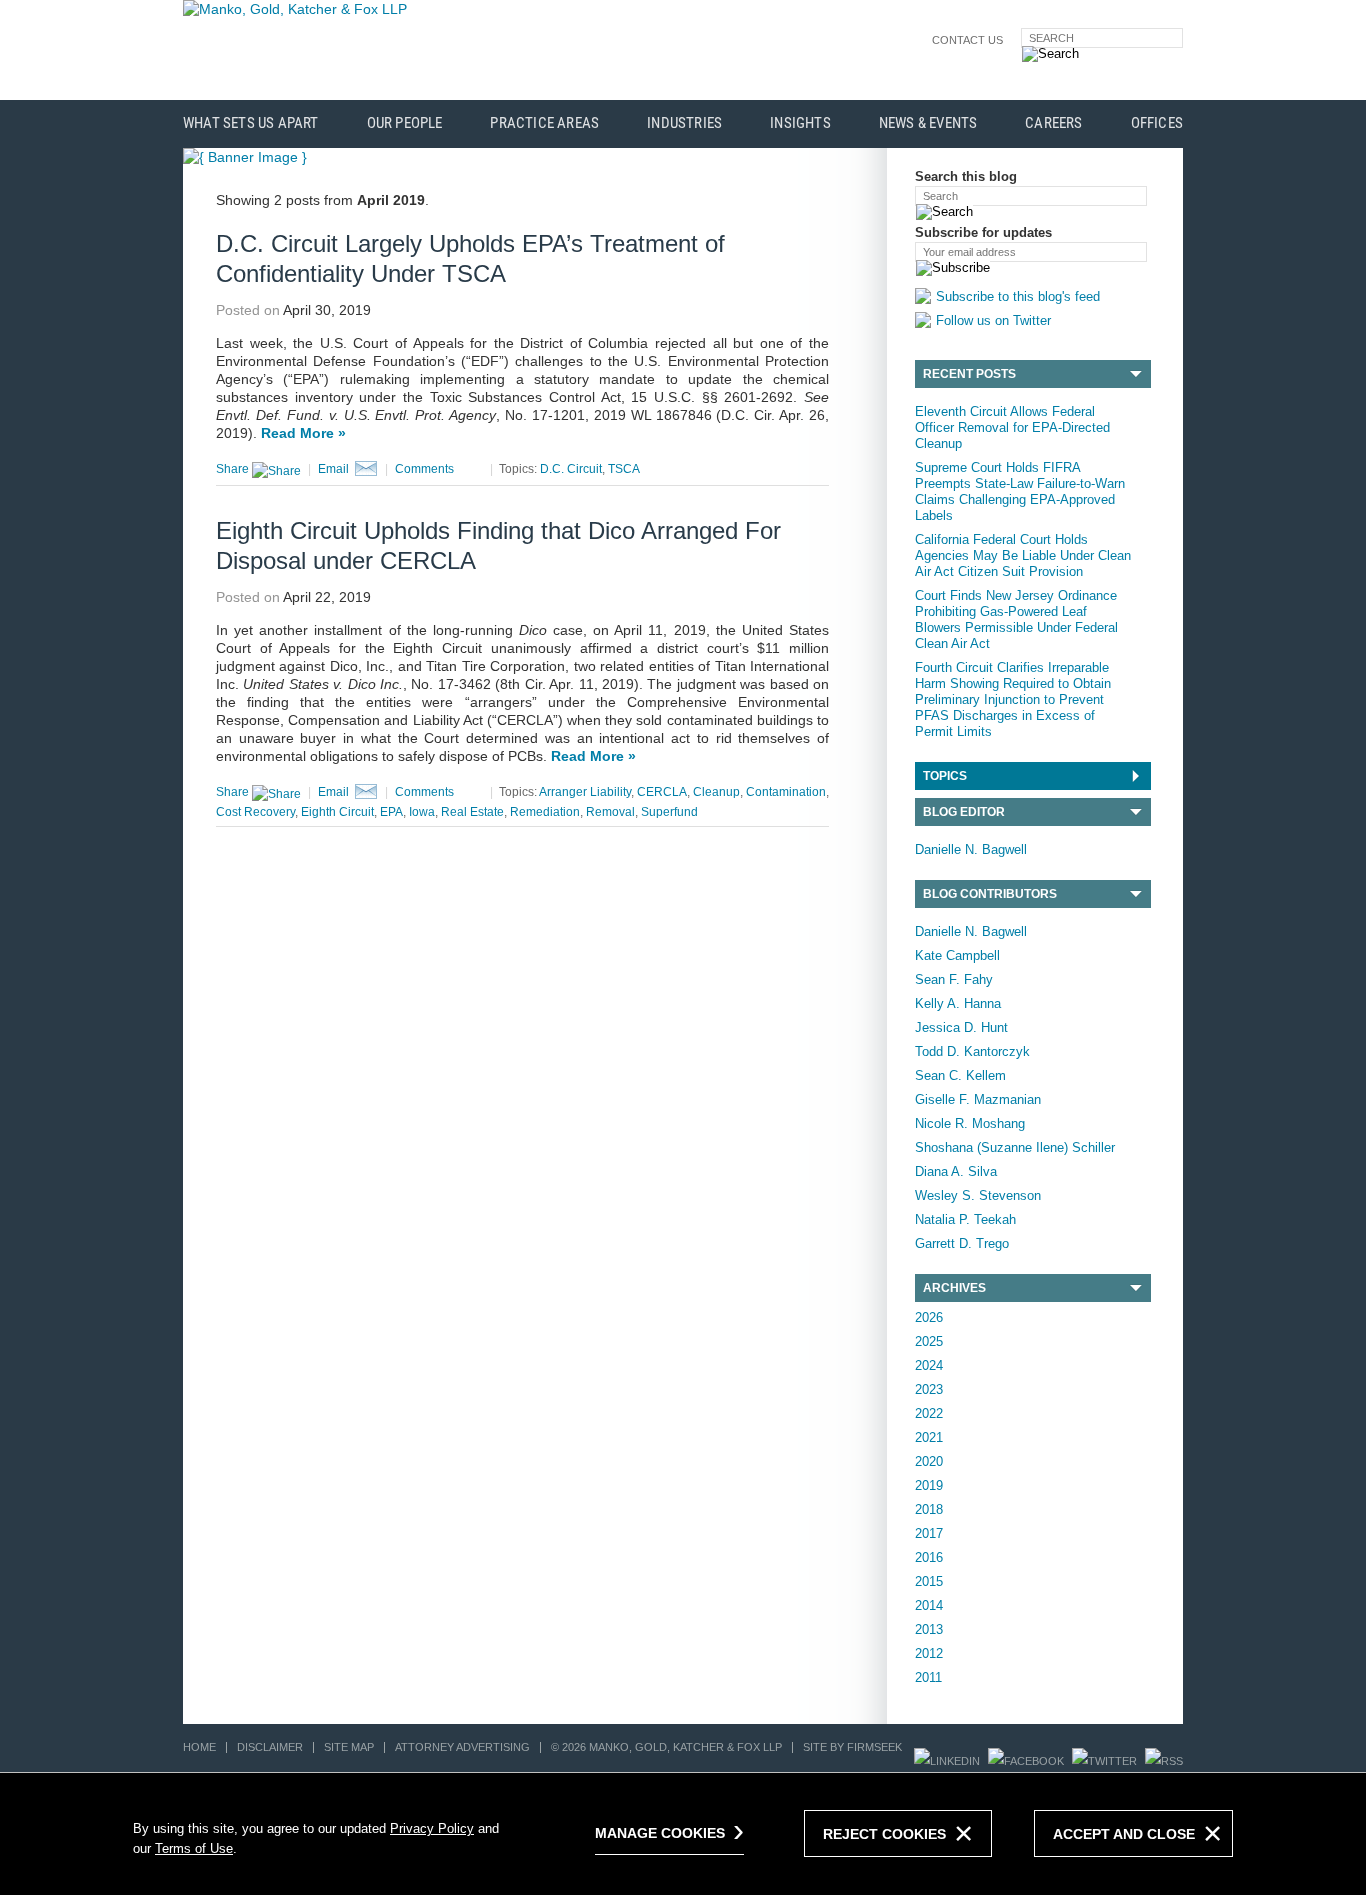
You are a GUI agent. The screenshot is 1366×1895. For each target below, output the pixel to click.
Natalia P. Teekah (965, 1219)
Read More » (303, 433)
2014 (929, 1605)
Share (234, 469)
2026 (929, 1317)
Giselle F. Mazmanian (978, 1099)
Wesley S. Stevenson (978, 1195)
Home (199, 1747)
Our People (405, 123)
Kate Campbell (957, 955)
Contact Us (967, 40)
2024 (929, 1365)
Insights (800, 123)
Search (1051, 38)
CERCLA (662, 792)
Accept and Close (1124, 1834)
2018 (929, 1509)
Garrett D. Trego (962, 1243)
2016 (929, 1557)
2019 (929, 1485)
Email (333, 469)
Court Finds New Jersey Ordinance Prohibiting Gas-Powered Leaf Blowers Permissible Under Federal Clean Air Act (1016, 619)
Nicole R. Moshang (970, 1123)
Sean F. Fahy (954, 979)
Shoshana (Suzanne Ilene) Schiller (1015, 1147)
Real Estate (472, 812)
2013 (929, 1629)
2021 (929, 1437)
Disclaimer (270, 1747)
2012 (929, 1653)
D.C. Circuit (571, 469)
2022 (929, 1413)
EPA (391, 812)
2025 (929, 1341)
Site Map (349, 1747)
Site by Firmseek (852, 1747)
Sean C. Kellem (960, 1075)
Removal (610, 812)
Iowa (422, 812)
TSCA (624, 469)
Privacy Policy (432, 1828)
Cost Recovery (255, 812)
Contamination (786, 792)
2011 (928, 1677)
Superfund (669, 812)
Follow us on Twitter (993, 320)
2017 (929, 1533)
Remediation (545, 812)
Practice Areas (544, 123)
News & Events (928, 123)
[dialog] (683, 1833)
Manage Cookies (660, 1833)
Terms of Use (194, 1848)
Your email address (969, 252)
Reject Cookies (884, 1834)
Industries (684, 123)
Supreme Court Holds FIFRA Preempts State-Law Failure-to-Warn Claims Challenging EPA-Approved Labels (1020, 491)
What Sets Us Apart (251, 123)
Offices (1157, 123)
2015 (929, 1581)
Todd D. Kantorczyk (972, 1051)
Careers (1053, 123)
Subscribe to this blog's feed (1018, 296)
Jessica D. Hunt (961, 1027)
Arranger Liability (585, 792)
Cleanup (716, 792)
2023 (929, 1389)
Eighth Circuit (337, 812)
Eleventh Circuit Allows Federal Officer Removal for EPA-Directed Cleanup (1012, 427)
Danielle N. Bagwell (971, 849)
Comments (424, 469)
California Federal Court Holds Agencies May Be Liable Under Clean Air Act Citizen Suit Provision (1023, 555)
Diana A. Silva (956, 1171)
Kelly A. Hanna (958, 1003)
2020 (929, 1461)
